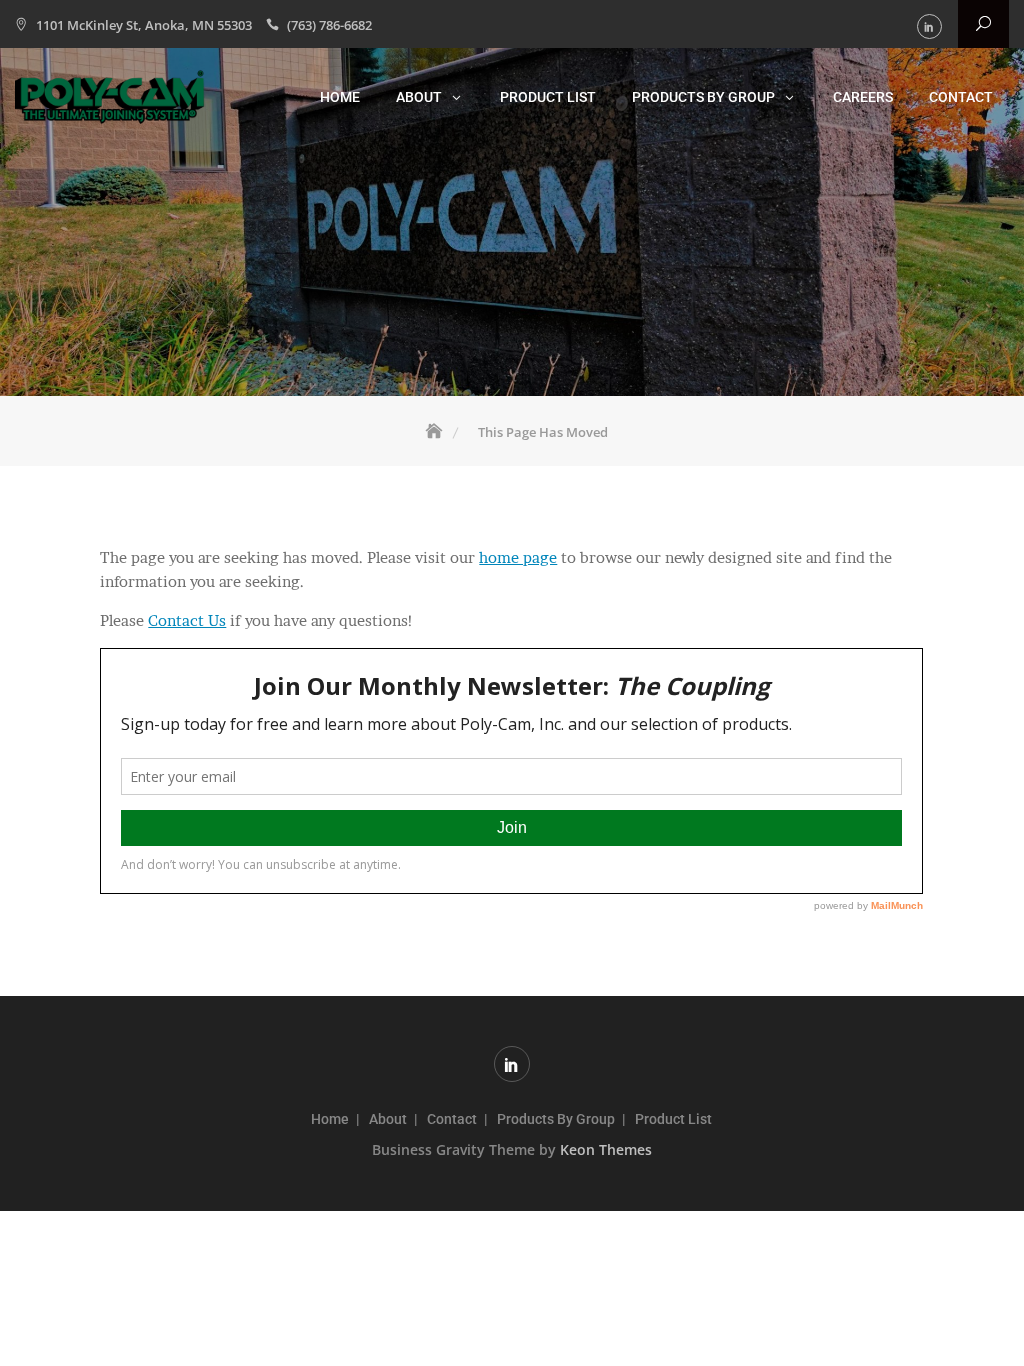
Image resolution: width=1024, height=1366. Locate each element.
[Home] (436, 432)
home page (518, 557)
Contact (961, 97)
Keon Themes (606, 1149)
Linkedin (929, 26)
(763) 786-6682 (329, 25)
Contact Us (187, 620)
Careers (863, 97)
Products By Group (703, 97)
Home (340, 97)
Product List (548, 97)
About (419, 97)
